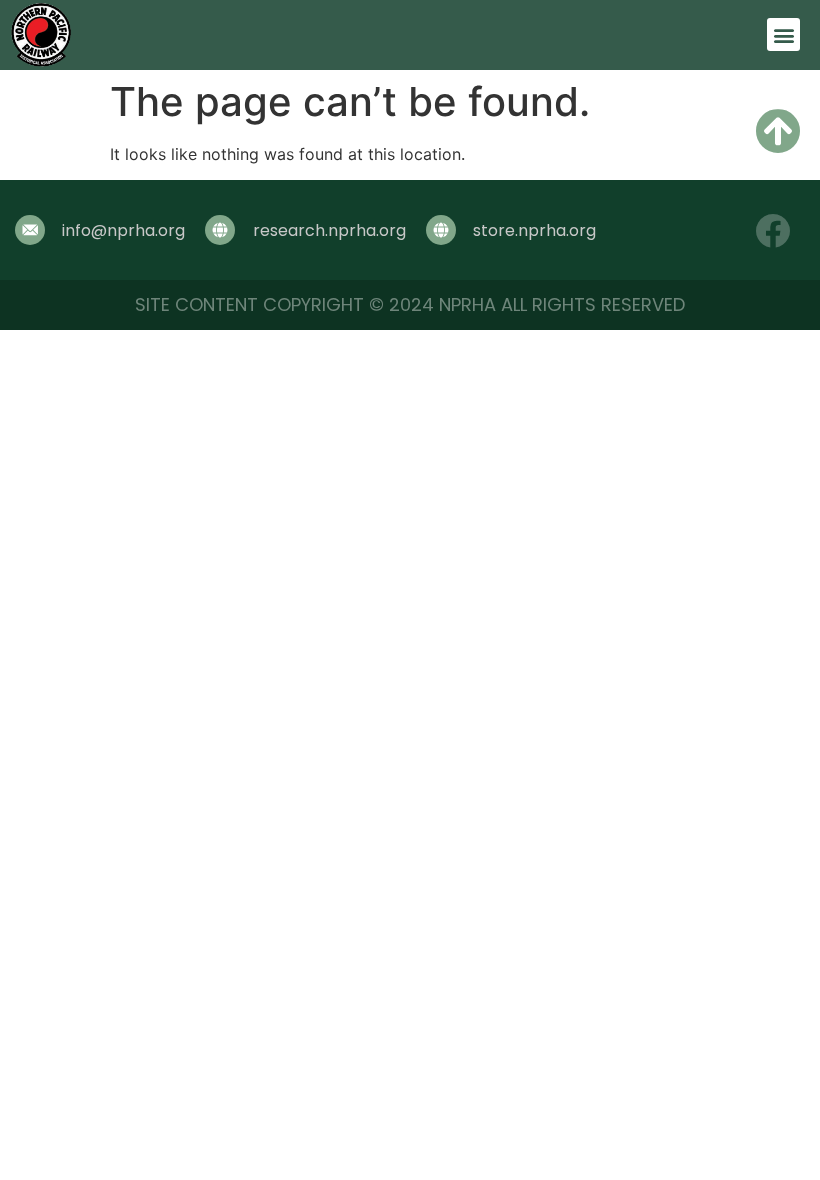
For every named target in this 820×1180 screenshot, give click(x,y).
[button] (783, 34)
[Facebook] (772, 230)
